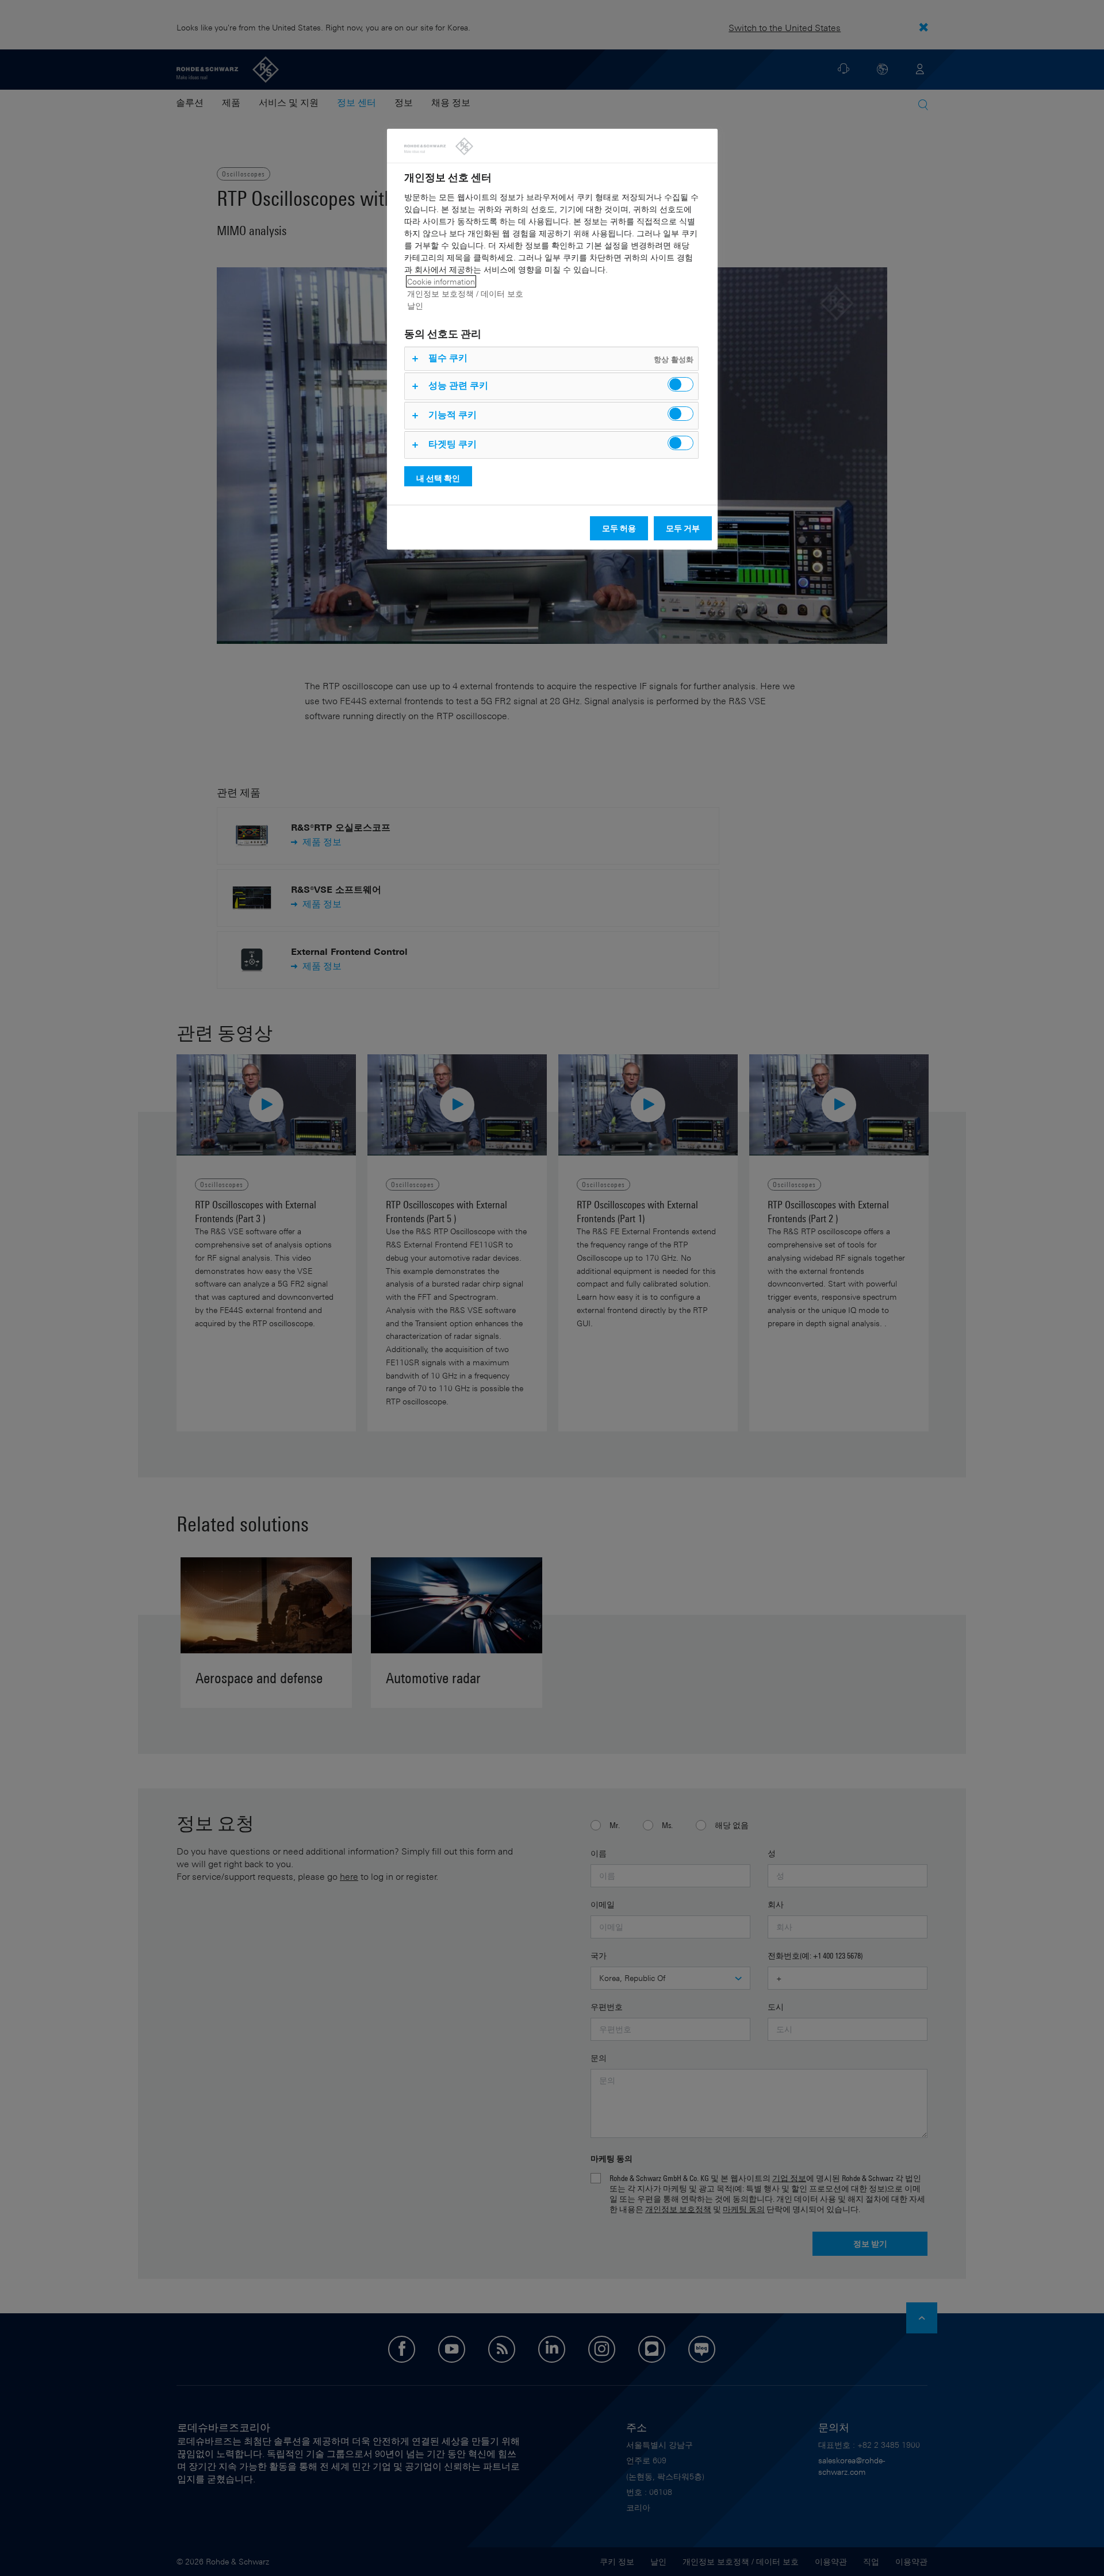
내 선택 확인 (438, 478)
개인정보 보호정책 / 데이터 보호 (465, 293)
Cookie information (441, 281)
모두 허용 (619, 528)
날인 (415, 306)
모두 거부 (683, 528)
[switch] (681, 384)
